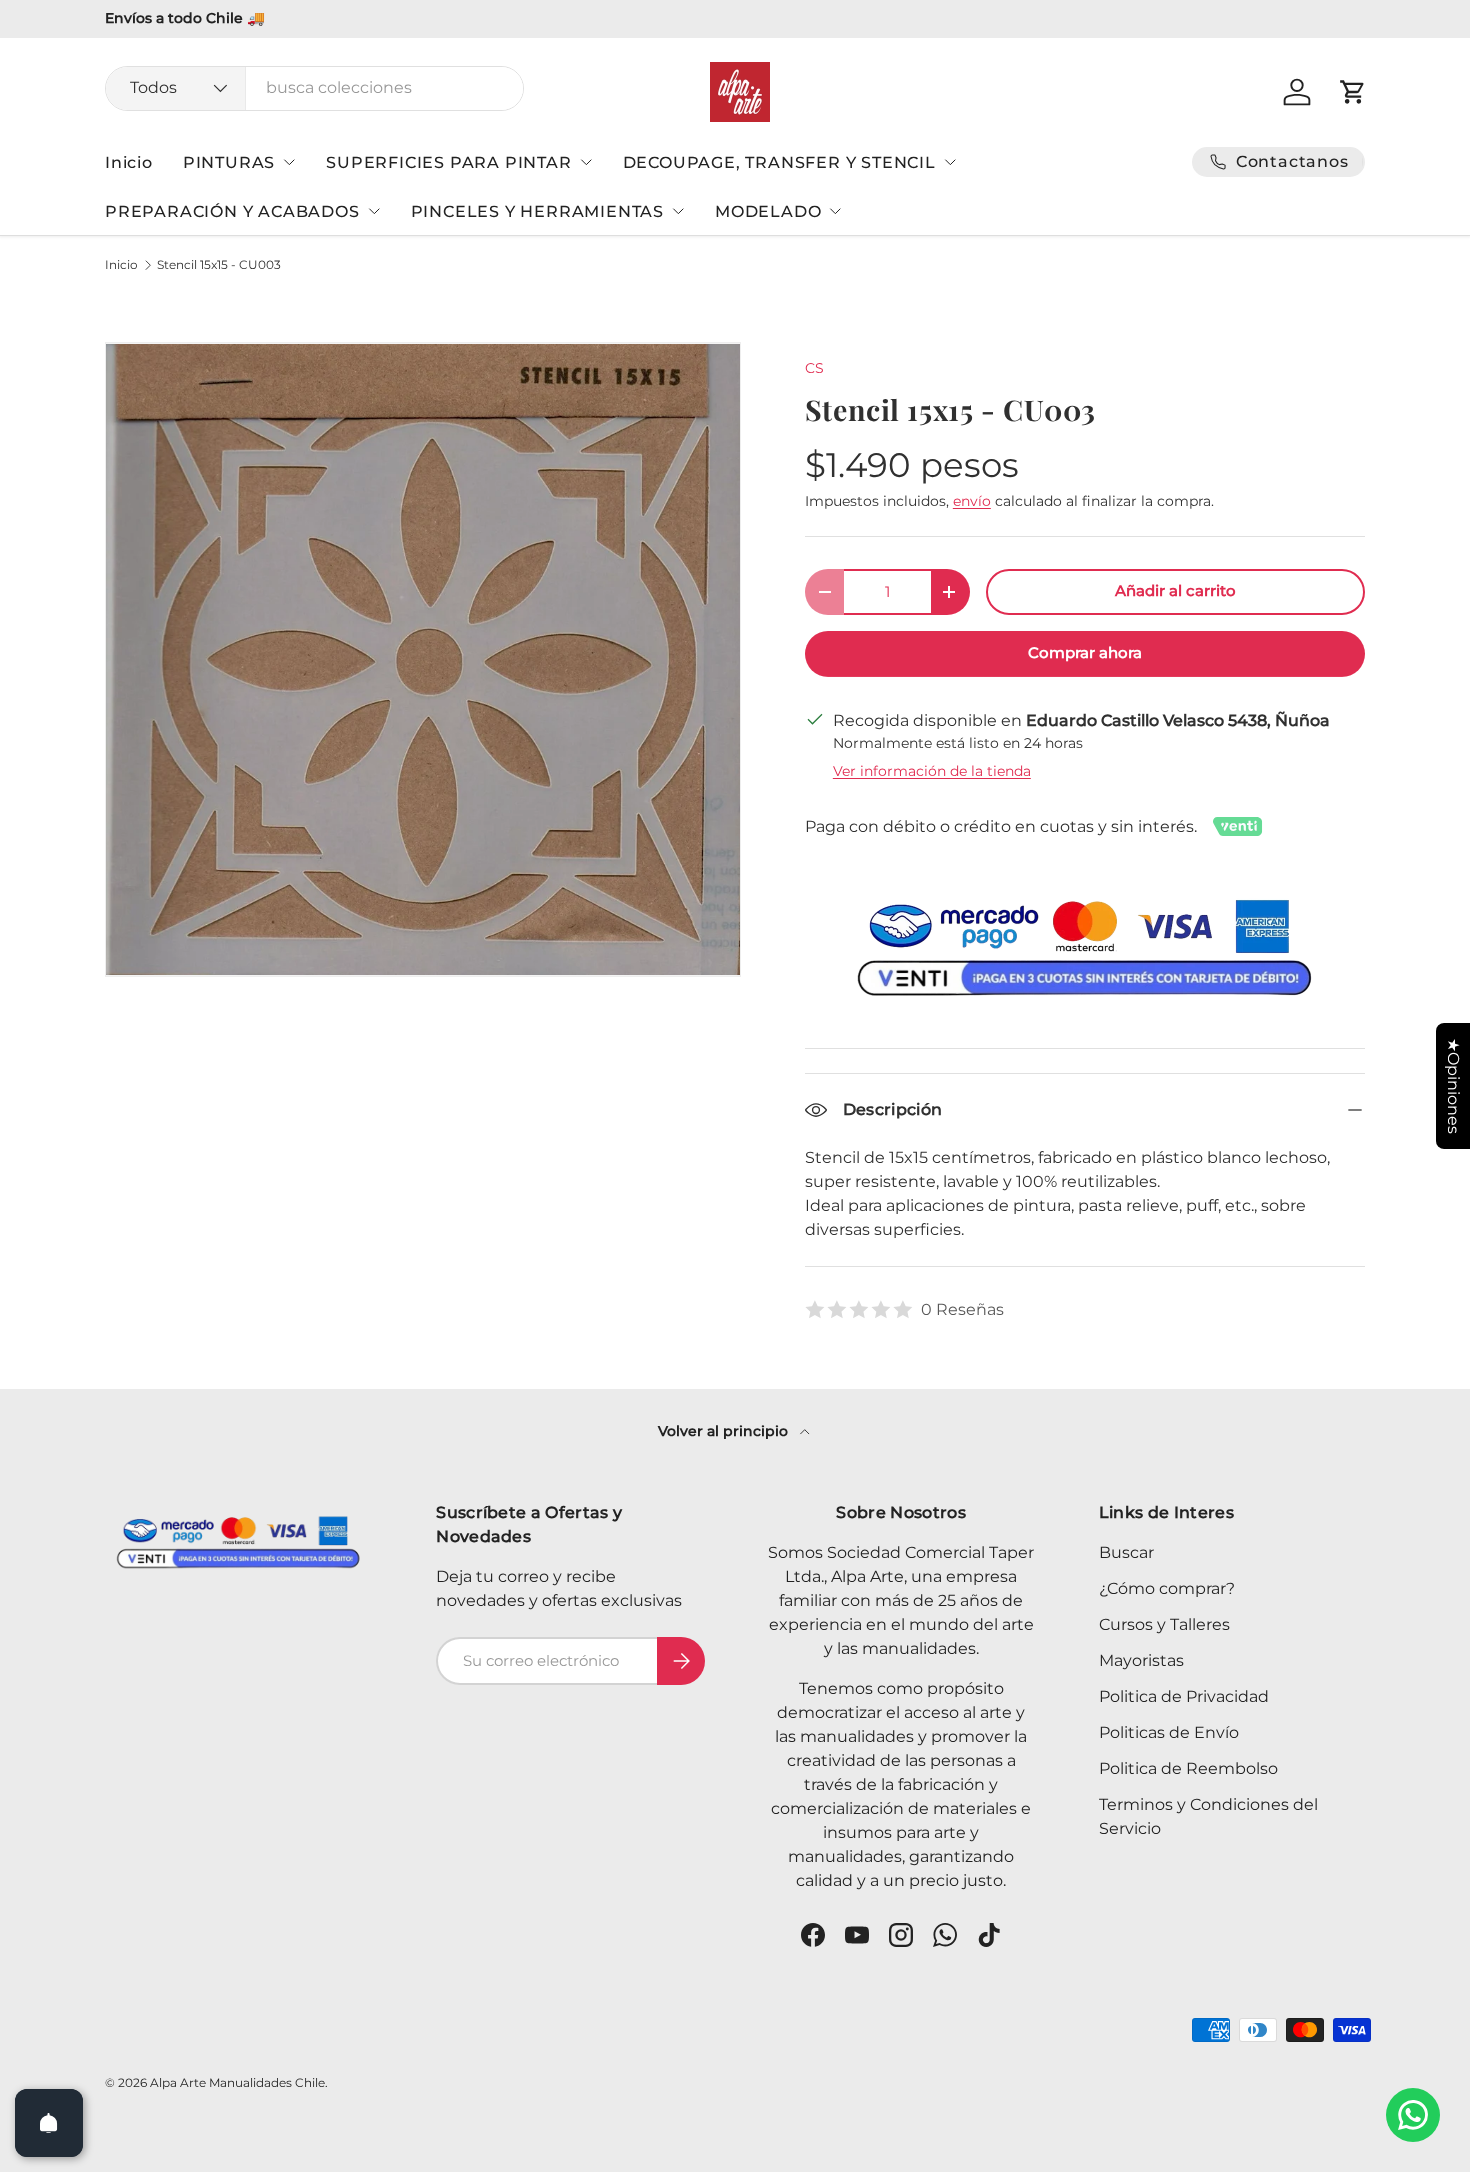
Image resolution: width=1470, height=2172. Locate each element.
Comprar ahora (1085, 653)
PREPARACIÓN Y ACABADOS (232, 211)
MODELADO (768, 211)
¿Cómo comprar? (1167, 1588)
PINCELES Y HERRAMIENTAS (537, 211)
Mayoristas (1141, 1660)
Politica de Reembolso (1188, 1768)
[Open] (49, 2123)
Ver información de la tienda (932, 771)
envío (972, 501)
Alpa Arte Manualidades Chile (237, 2082)
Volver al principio (725, 1431)
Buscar (1126, 1552)
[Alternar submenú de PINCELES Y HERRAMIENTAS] (678, 211)
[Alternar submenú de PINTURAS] (289, 162)
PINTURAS (229, 162)
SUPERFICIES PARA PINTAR (448, 162)
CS (814, 368)
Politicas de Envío (1169, 1732)
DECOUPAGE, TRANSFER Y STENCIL (779, 162)
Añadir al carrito (1175, 591)
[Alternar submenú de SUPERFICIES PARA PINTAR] (586, 162)
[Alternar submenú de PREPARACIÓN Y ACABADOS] (374, 211)
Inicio (129, 162)
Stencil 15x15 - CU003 (219, 265)
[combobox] (314, 87)
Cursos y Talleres (1164, 1624)
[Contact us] (1413, 2115)
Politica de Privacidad (1184, 1696)
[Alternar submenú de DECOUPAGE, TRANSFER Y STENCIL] (950, 162)
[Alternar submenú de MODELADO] (835, 211)
